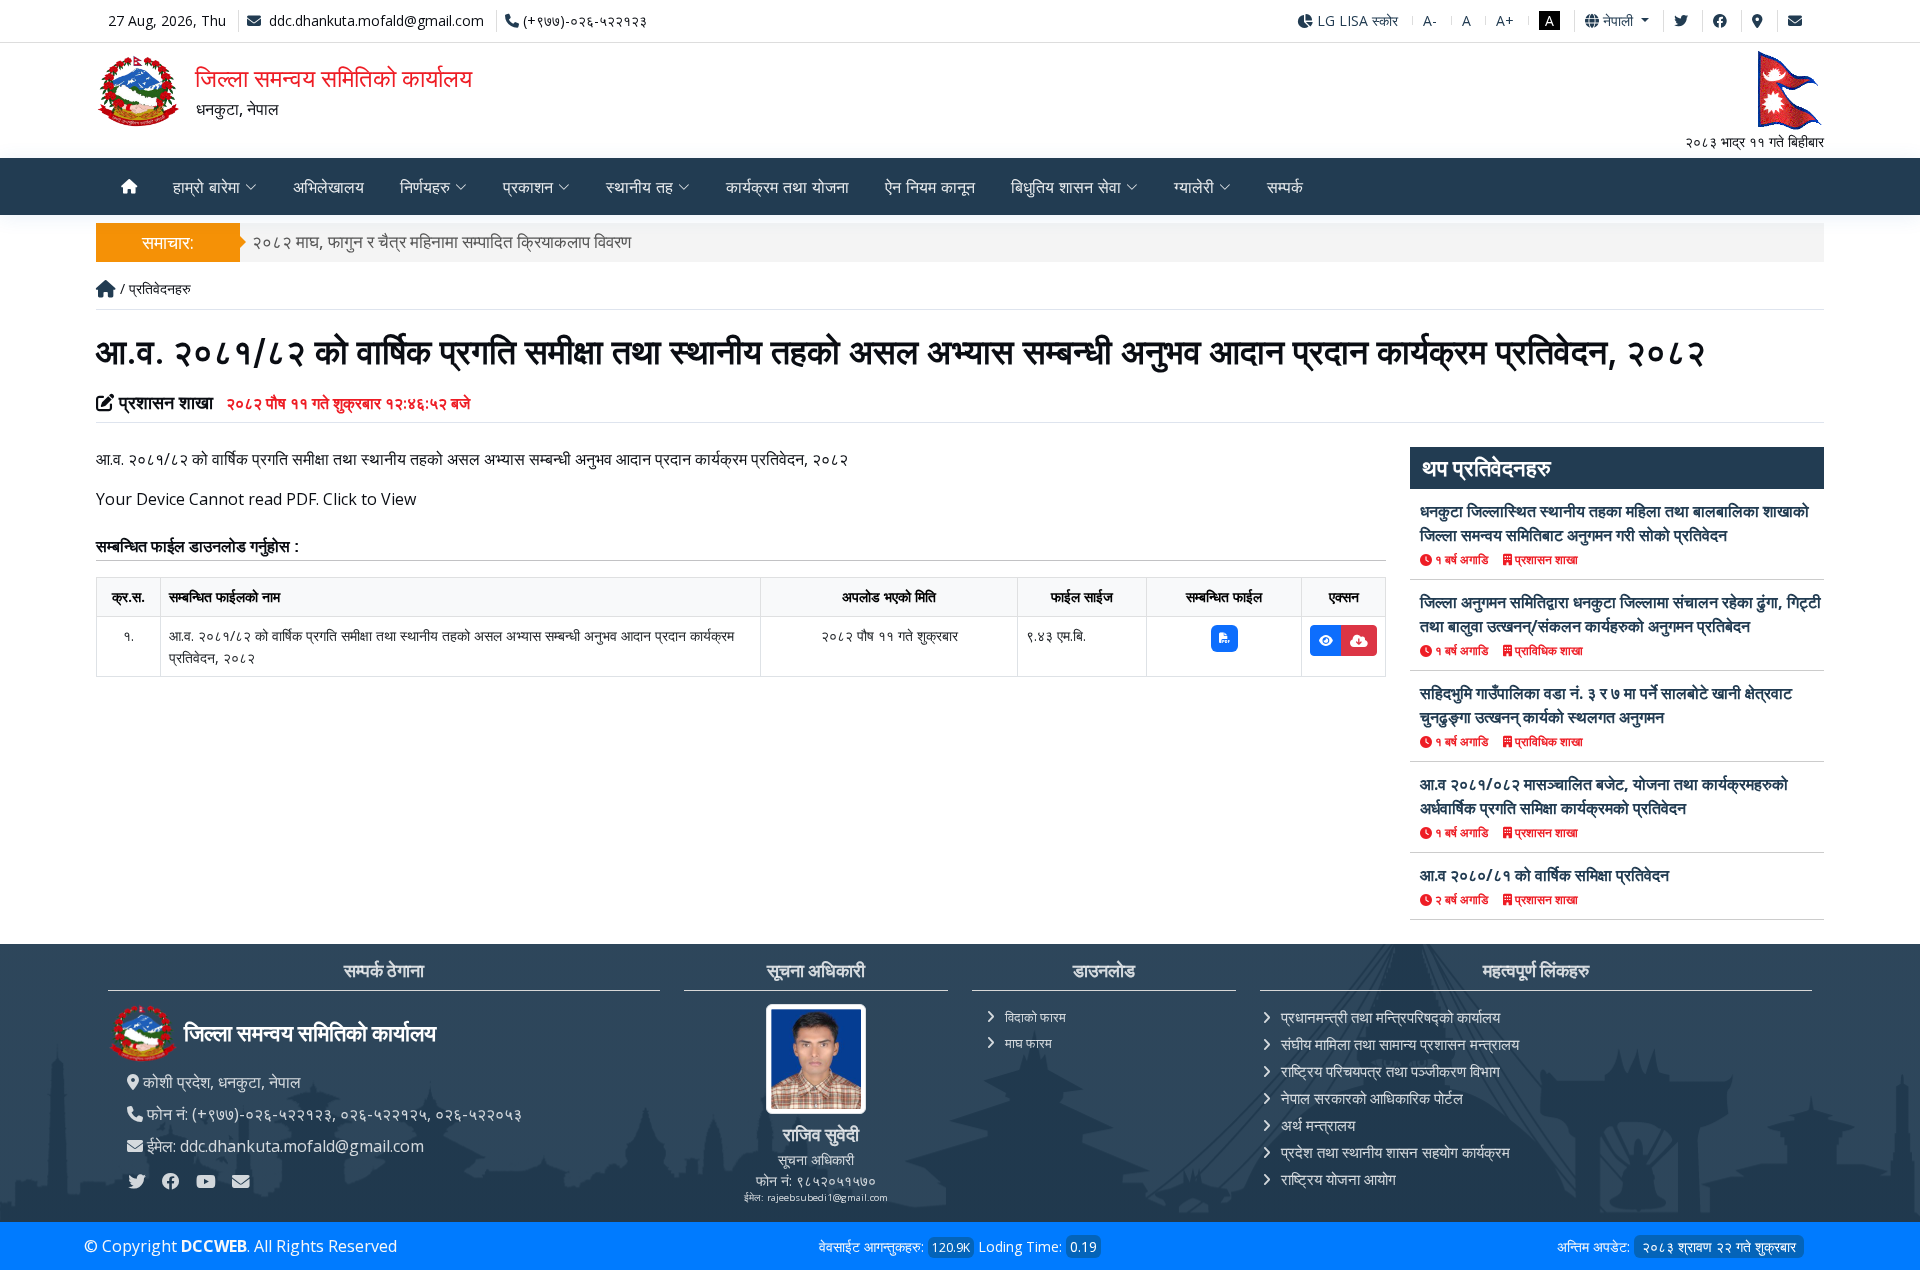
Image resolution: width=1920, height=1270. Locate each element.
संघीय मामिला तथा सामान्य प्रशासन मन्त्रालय (1400, 1044)
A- (1430, 20)
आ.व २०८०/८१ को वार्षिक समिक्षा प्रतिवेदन (1544, 875)
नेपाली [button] (1618, 20)
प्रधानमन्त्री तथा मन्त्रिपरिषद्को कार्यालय (1390, 1017)
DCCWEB (214, 1246)
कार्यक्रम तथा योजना (787, 187)
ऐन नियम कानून (930, 187)
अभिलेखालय (328, 187)
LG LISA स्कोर (1355, 20)
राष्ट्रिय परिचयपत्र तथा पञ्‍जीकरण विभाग (1390, 1071)
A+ (1505, 20)
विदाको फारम (1035, 1017)
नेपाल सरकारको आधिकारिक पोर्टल (1372, 1098)
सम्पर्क (1285, 187)
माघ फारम (1028, 1043)
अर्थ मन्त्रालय (1318, 1125)
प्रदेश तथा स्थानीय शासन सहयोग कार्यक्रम (1395, 1152)
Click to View (369, 499)
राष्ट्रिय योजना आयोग (1338, 1179)
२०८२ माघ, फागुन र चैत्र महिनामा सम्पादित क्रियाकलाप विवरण (441, 241)
